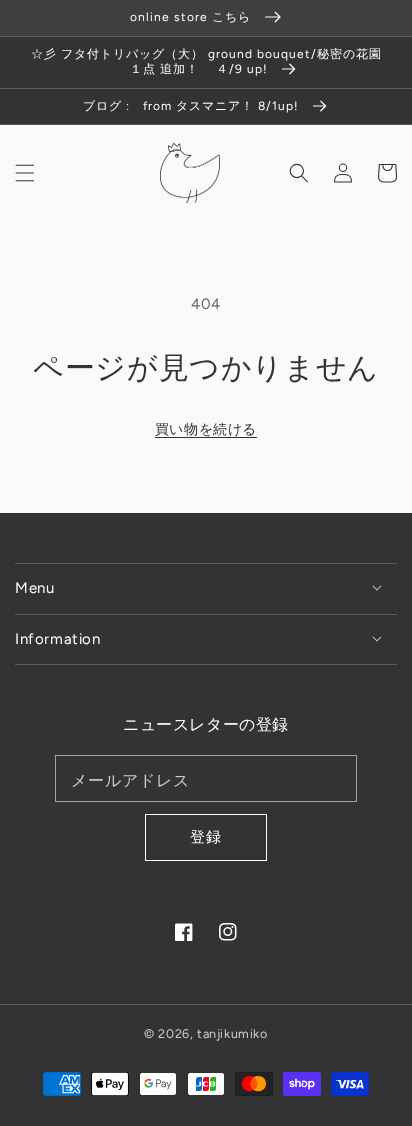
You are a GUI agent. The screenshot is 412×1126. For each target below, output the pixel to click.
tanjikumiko (232, 1033)
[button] (25, 173)
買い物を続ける (206, 429)
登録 (206, 837)
